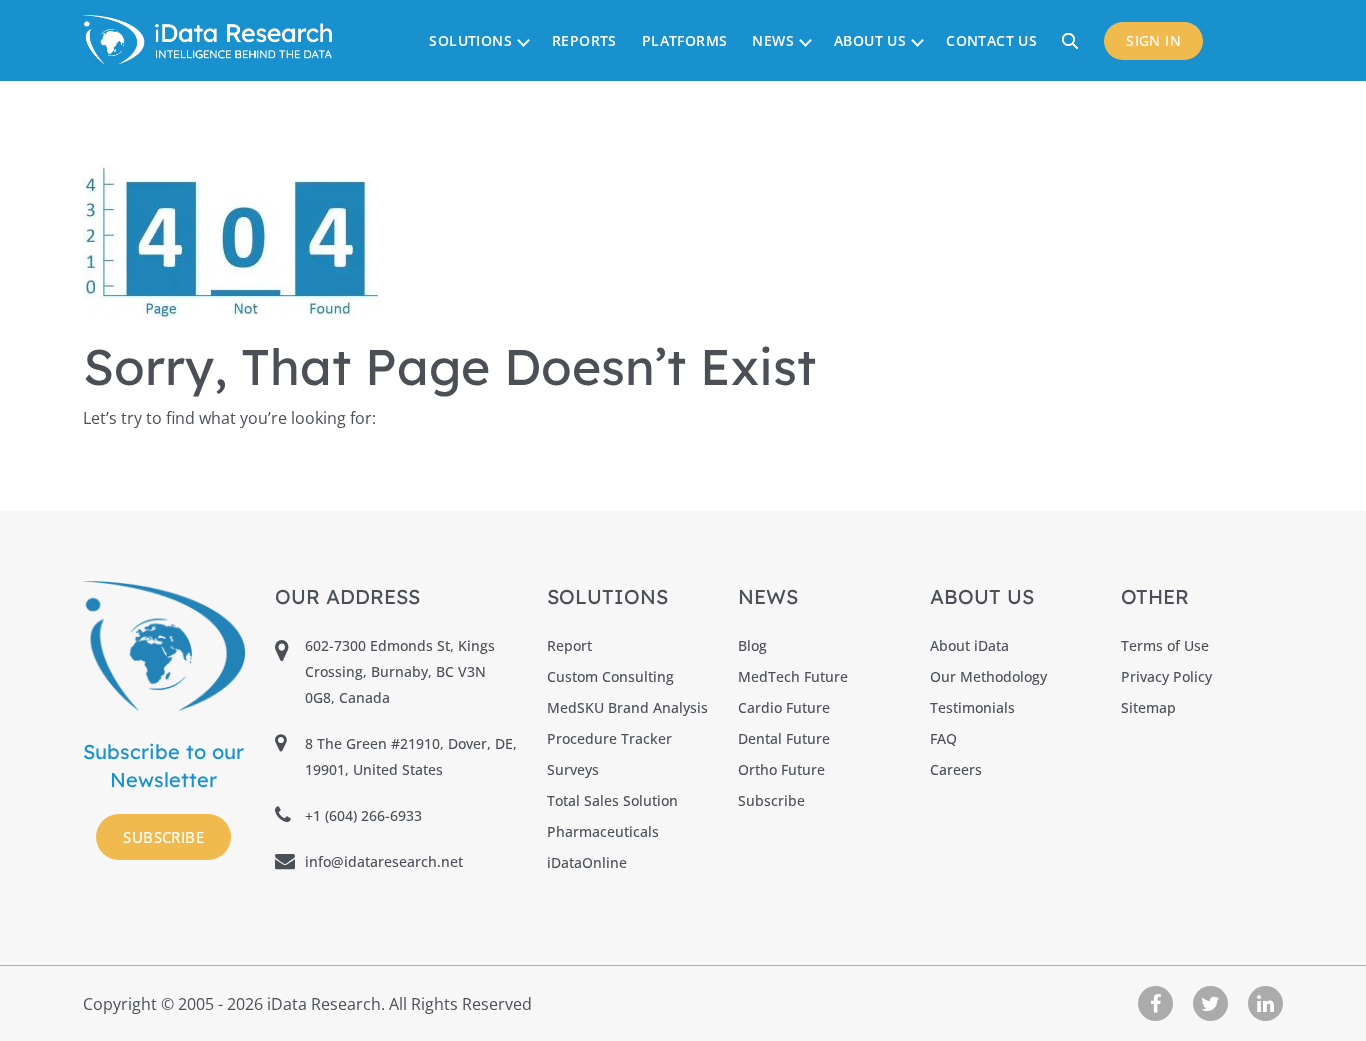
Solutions (470, 40)
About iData (969, 645)
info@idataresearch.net (384, 861)
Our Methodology (988, 676)
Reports (584, 40)
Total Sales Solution (612, 800)
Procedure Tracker (609, 738)
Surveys (573, 769)
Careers (956, 769)
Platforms (685, 40)
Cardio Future (784, 707)
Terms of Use (1165, 645)
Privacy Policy (1166, 676)
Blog (752, 645)
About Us (870, 40)
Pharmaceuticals (603, 831)
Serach (1073, 40)
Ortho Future (781, 769)
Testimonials (972, 707)
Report (569, 645)
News (773, 40)
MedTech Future (793, 676)
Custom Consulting (610, 676)
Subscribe (163, 837)
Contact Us (991, 40)
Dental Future (784, 738)
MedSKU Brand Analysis (627, 707)
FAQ (943, 738)
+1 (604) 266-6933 (363, 815)
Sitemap (1148, 707)
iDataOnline (587, 862)
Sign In (1153, 40)
